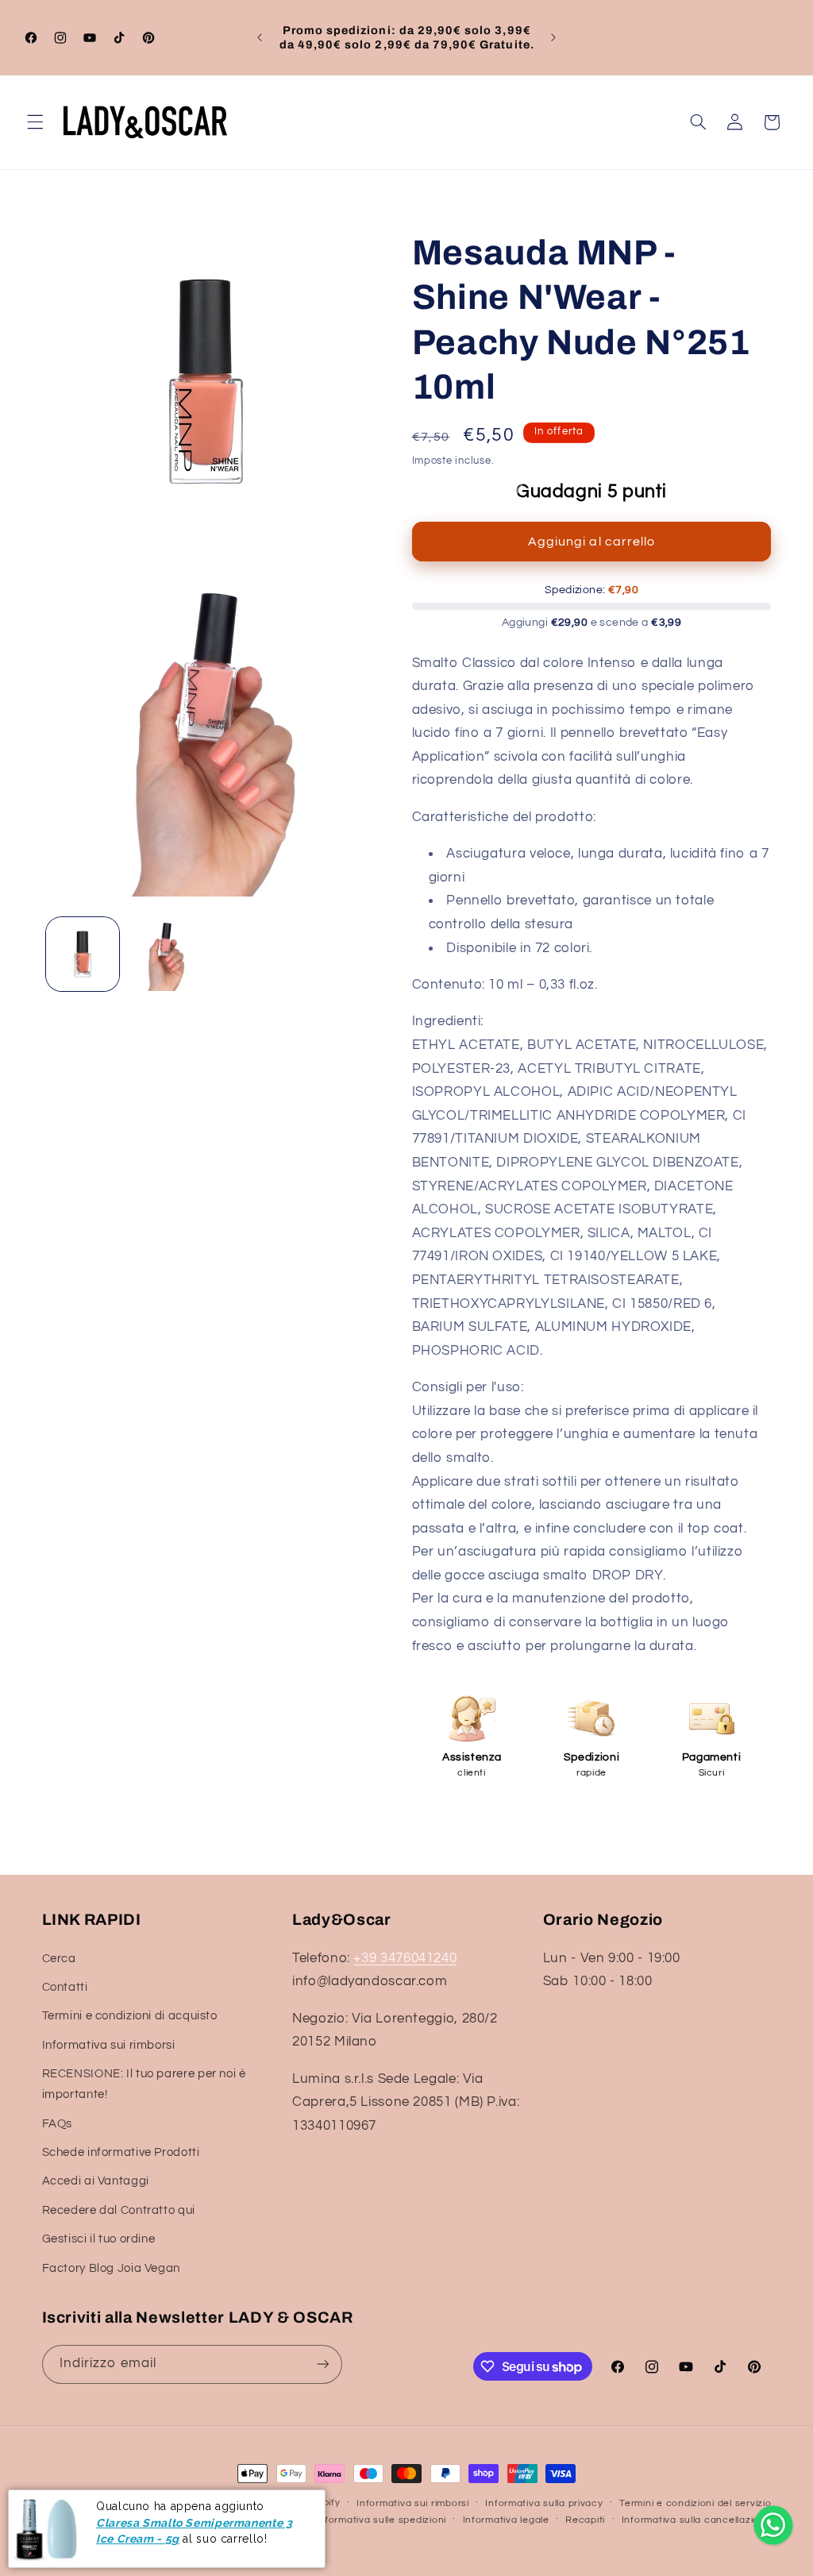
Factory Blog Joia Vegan (112, 2268)
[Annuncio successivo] (553, 37)
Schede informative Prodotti (121, 2152)
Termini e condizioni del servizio (695, 2503)
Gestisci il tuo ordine (99, 2239)
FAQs (58, 2124)
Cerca (59, 1959)
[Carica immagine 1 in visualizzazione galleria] (83, 954)
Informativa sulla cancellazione (697, 2520)
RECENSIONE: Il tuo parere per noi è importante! (144, 2084)
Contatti (65, 1987)
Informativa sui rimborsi (109, 2045)
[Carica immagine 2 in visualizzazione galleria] (164, 954)
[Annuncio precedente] (260, 37)
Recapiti (585, 2520)
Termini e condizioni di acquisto (130, 2016)
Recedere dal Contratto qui (119, 2210)
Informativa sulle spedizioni (381, 2520)
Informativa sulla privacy (544, 2503)
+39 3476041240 (405, 1958)
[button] (35, 122)
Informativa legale (506, 2520)
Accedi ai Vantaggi (96, 2181)
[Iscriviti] (322, 2364)
